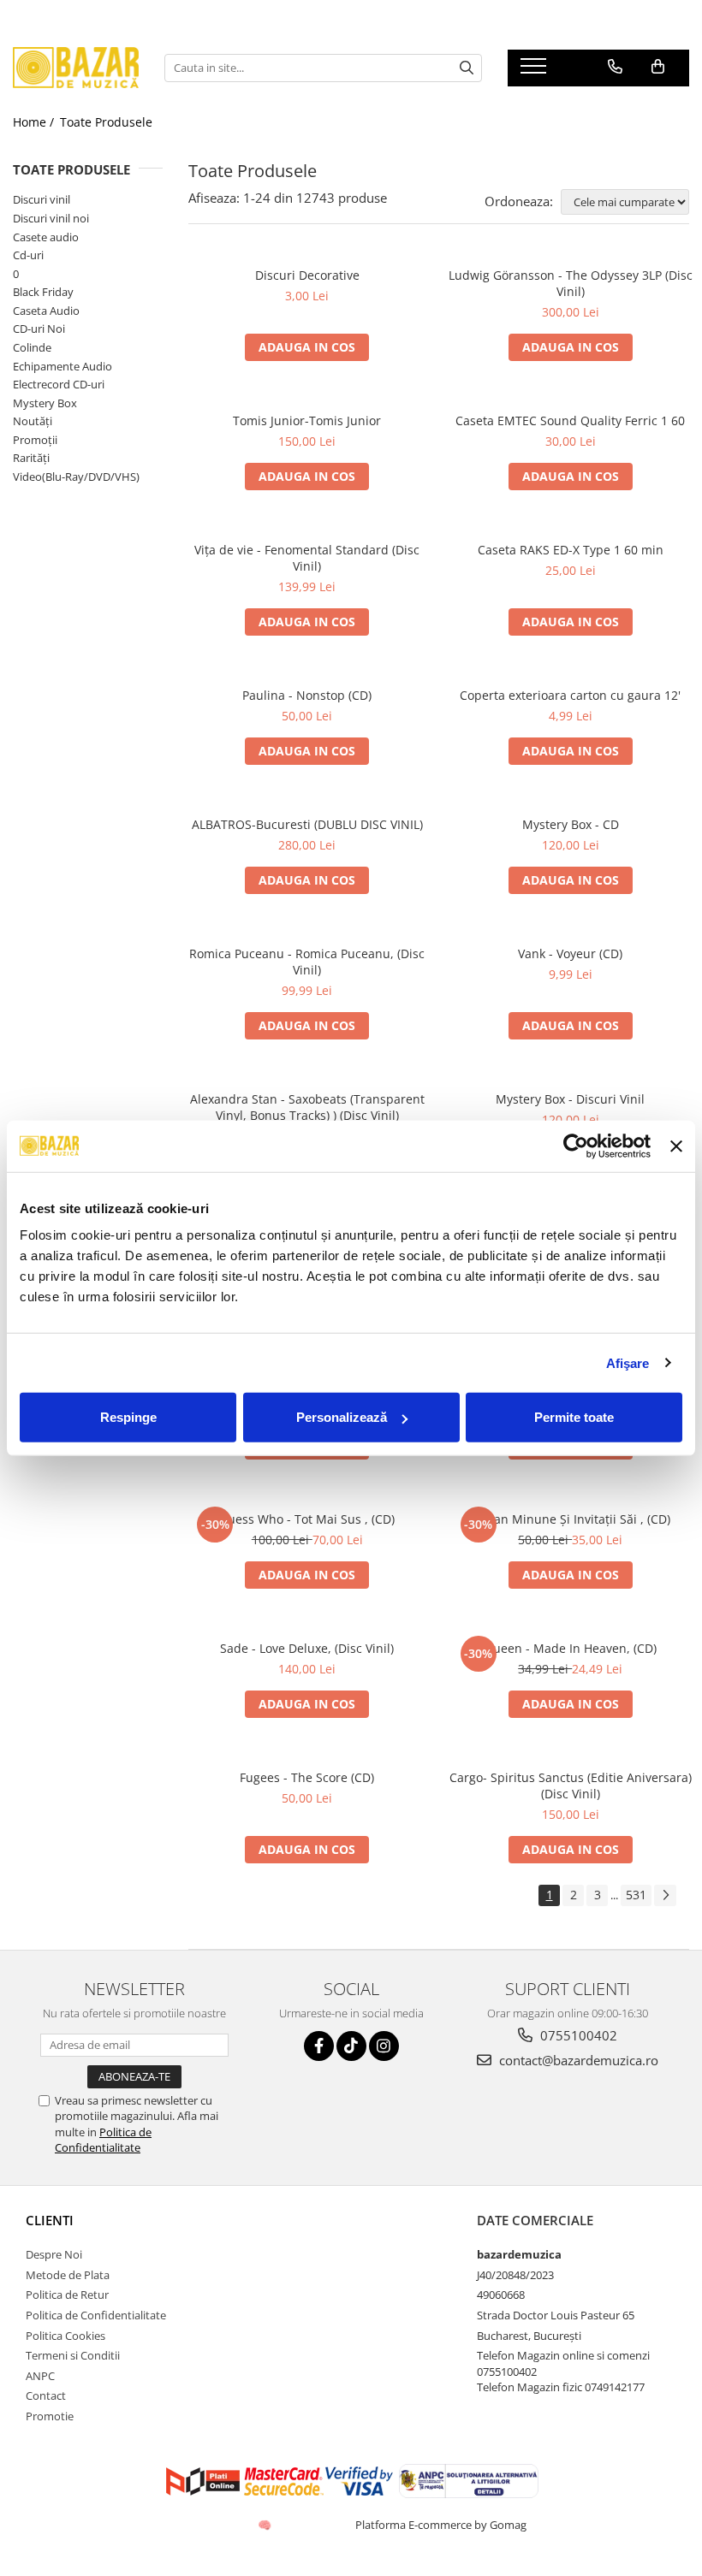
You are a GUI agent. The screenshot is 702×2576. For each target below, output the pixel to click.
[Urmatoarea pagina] (665, 1895)
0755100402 (577, 2035)
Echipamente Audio (62, 366)
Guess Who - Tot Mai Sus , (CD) (307, 1519)
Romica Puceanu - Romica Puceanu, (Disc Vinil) (307, 962)
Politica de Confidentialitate (103, 2140)
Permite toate (574, 1417)
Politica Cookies (65, 2336)
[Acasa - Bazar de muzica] (76, 68)
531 (636, 1895)
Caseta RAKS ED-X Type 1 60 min (571, 550)
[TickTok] (351, 2046)
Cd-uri (28, 255)
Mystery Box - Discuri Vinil (570, 1099)
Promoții (35, 440)
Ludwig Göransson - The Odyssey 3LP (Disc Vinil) (571, 283)
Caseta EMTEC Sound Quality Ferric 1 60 (570, 420)
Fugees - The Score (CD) (307, 1777)
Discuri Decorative (307, 275)
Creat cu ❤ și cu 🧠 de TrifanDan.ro (266, 2525)
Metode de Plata (68, 2275)
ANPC (40, 2376)
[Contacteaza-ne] (615, 67)
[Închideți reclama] (676, 1146)
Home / (35, 122)
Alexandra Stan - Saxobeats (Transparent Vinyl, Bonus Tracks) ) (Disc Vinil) (307, 1107)
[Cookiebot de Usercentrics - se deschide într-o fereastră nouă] (576, 1146)
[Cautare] (467, 68)
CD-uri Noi (39, 329)
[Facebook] (319, 2046)
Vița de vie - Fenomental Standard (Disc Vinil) (307, 558)
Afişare (628, 1362)
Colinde (32, 347)
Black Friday (43, 292)
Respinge (128, 1417)
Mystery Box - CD (571, 824)
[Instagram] (384, 2046)
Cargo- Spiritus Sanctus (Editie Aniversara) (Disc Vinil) (571, 1785)
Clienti (50, 2220)
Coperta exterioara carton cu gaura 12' (570, 695)
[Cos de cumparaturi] (658, 67)
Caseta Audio (46, 311)
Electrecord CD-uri (59, 384)
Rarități (31, 458)
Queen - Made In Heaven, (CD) (570, 1648)
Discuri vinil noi (51, 218)
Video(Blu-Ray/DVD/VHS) (76, 477)
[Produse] (535, 71)
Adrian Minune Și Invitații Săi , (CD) (570, 1519)
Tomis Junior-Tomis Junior (307, 420)
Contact (46, 2395)
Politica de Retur (67, 2295)
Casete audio (46, 237)
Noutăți (33, 421)
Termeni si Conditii (73, 2355)
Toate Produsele (106, 122)
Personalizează (342, 1417)
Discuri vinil (42, 199)
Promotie (50, 2416)
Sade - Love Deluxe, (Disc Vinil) (307, 1648)
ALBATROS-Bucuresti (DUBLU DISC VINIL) (307, 824)
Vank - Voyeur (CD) (570, 953)
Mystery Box (45, 403)
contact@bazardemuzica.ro (577, 2060)
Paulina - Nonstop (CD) (307, 695)
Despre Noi (54, 2254)
